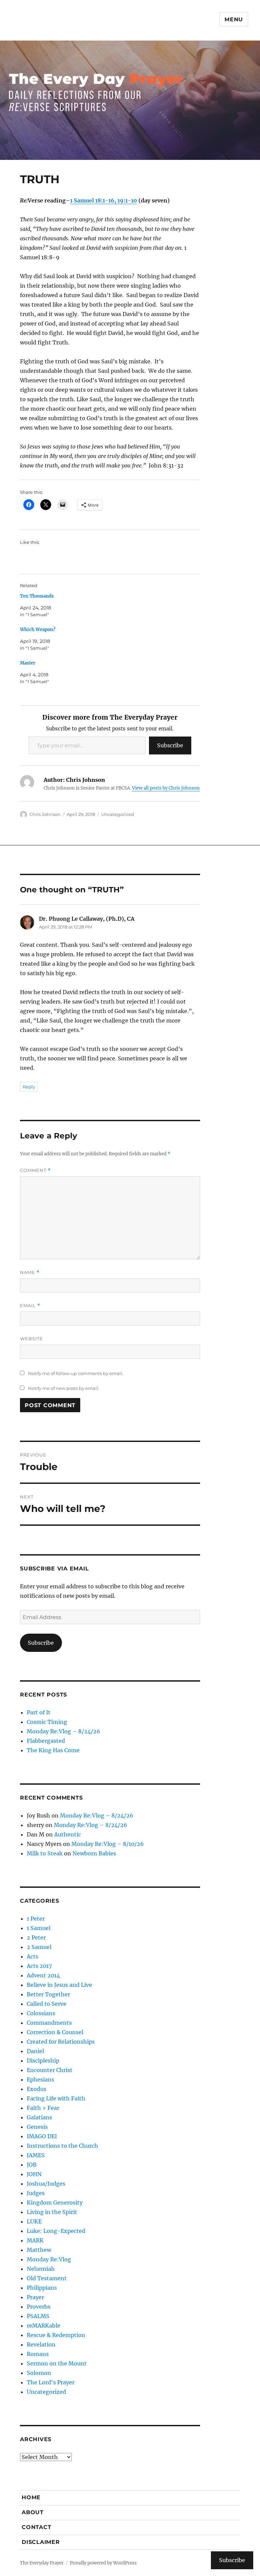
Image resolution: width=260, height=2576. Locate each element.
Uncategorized (118, 814)
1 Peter (36, 1919)
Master (28, 663)
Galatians (39, 2117)
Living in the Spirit (52, 2212)
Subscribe (170, 745)
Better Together (48, 1994)
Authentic (68, 1834)
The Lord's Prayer (51, 2382)
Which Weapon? (38, 630)
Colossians (41, 2013)
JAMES (36, 2155)
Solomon (39, 2373)
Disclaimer (41, 2542)
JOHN (34, 2174)
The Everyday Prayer (42, 2563)
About (33, 2512)
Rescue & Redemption (56, 2335)
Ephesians (40, 2079)
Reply (29, 1087)
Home (31, 2497)
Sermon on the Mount (57, 2363)
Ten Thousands (37, 596)
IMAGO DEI (42, 2136)
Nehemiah (41, 2269)
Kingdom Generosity (55, 2202)
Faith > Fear (43, 2108)
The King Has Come (53, 1750)
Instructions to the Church (62, 2146)
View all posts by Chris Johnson (166, 788)
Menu (234, 19)
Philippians (42, 2288)
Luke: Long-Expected (56, 2231)
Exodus (37, 2089)
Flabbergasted (46, 1741)
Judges (36, 2193)
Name (30, 1272)
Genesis (37, 2127)
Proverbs (39, 2307)
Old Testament (47, 2278)
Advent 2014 (43, 1975)
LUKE (34, 2221)
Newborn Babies (94, 1853)
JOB (32, 2165)
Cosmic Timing (47, 1722)
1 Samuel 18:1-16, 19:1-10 (104, 200)
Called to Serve (47, 2004)
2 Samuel (39, 1947)
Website (31, 1339)
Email (30, 1306)
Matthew (39, 2250)
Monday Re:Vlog (49, 2259)
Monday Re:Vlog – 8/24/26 (63, 1731)
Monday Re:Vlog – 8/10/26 (108, 1844)
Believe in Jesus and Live (59, 1985)
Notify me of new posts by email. (64, 1388)
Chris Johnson (45, 814)
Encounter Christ (50, 2070)
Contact (36, 2527)
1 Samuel (39, 1928)
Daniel (35, 2051)
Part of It (39, 1712)
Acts (32, 1956)
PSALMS (38, 2316)
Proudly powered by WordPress (103, 2563)
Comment (35, 1170)
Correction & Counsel (55, 2032)
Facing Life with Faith (56, 2098)
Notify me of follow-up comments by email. (76, 1373)
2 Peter (36, 1937)
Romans (38, 2354)
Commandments (49, 2023)
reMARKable (44, 2326)
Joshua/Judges (46, 2184)
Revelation (41, 2344)
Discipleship (43, 2061)
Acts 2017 (39, 1966)
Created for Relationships (61, 2042)
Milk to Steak (45, 1853)
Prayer (35, 2297)
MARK (35, 2240)
